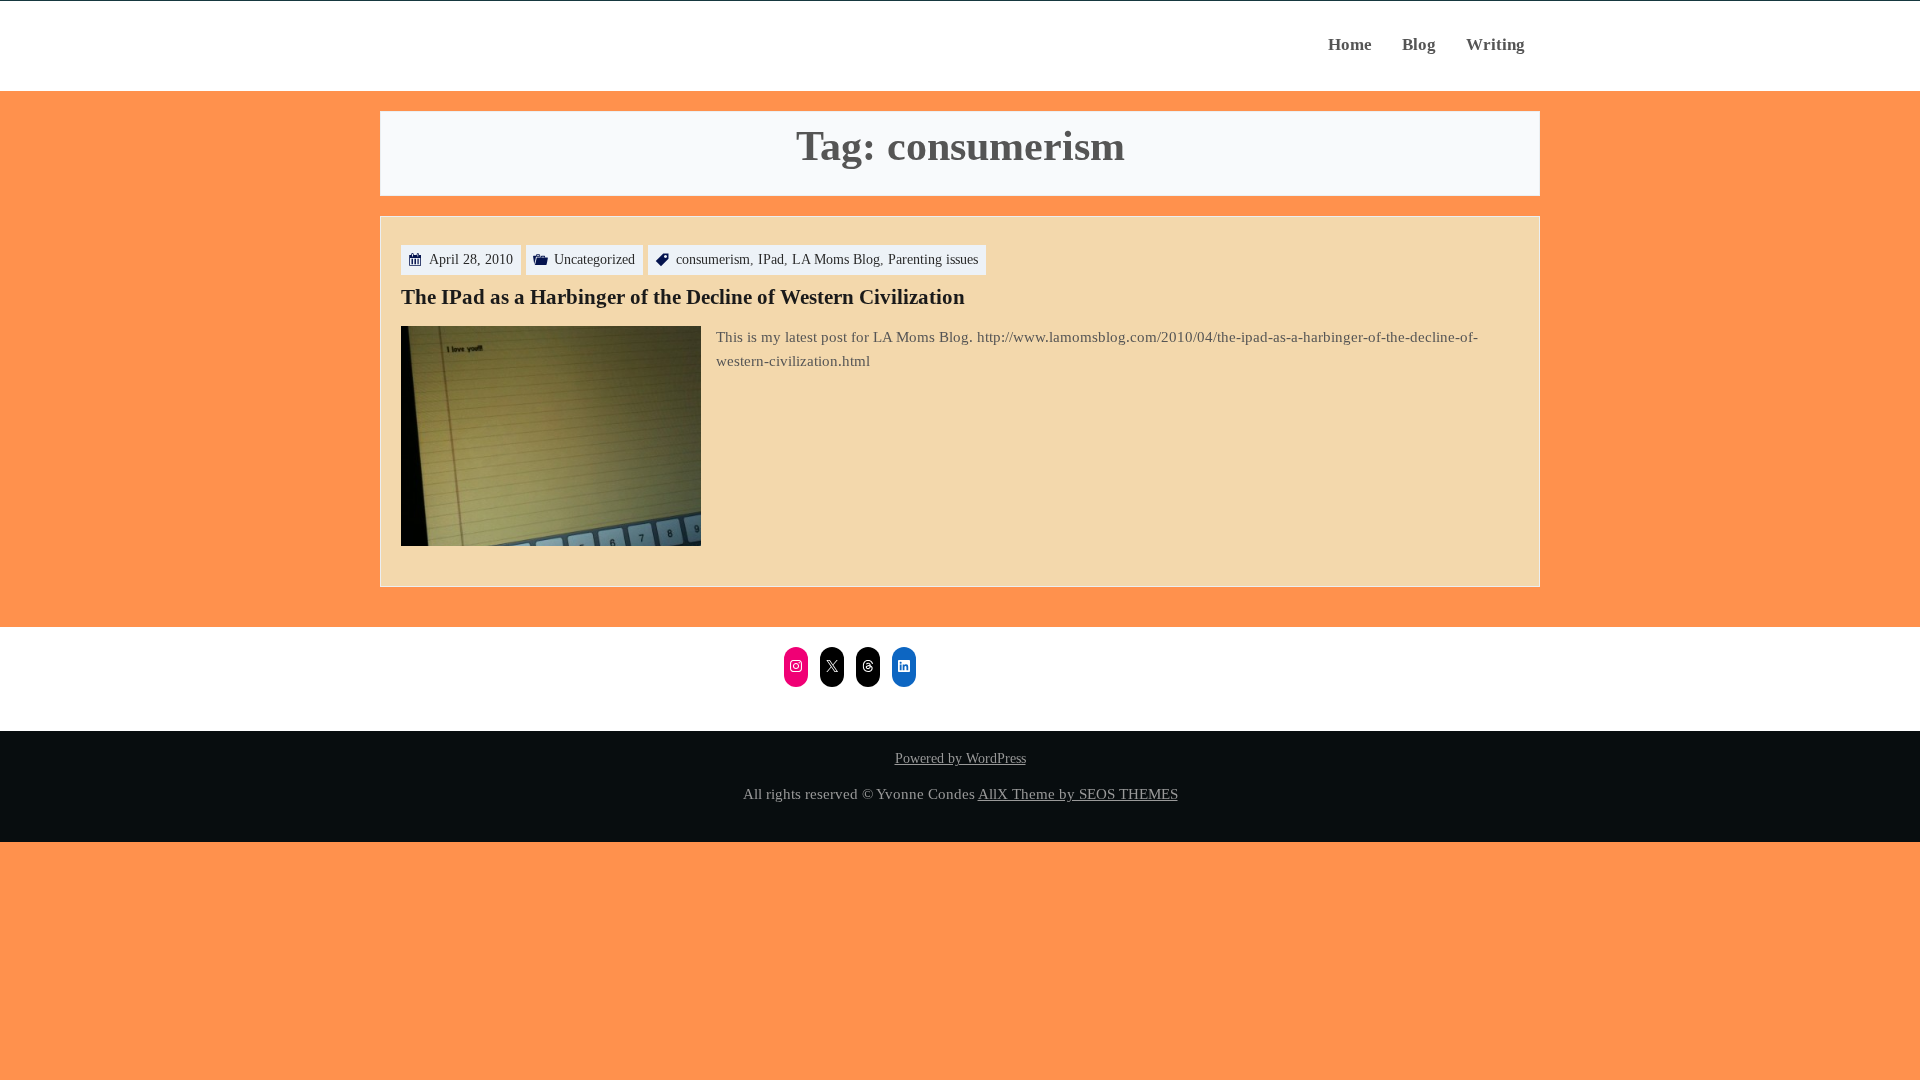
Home (1350, 44)
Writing (1495, 44)
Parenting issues (933, 259)
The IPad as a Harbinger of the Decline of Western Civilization (683, 297)
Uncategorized (594, 259)
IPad (771, 259)
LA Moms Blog (836, 259)
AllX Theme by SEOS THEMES (1078, 793)
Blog (1419, 44)
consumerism (713, 259)
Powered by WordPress (960, 758)
